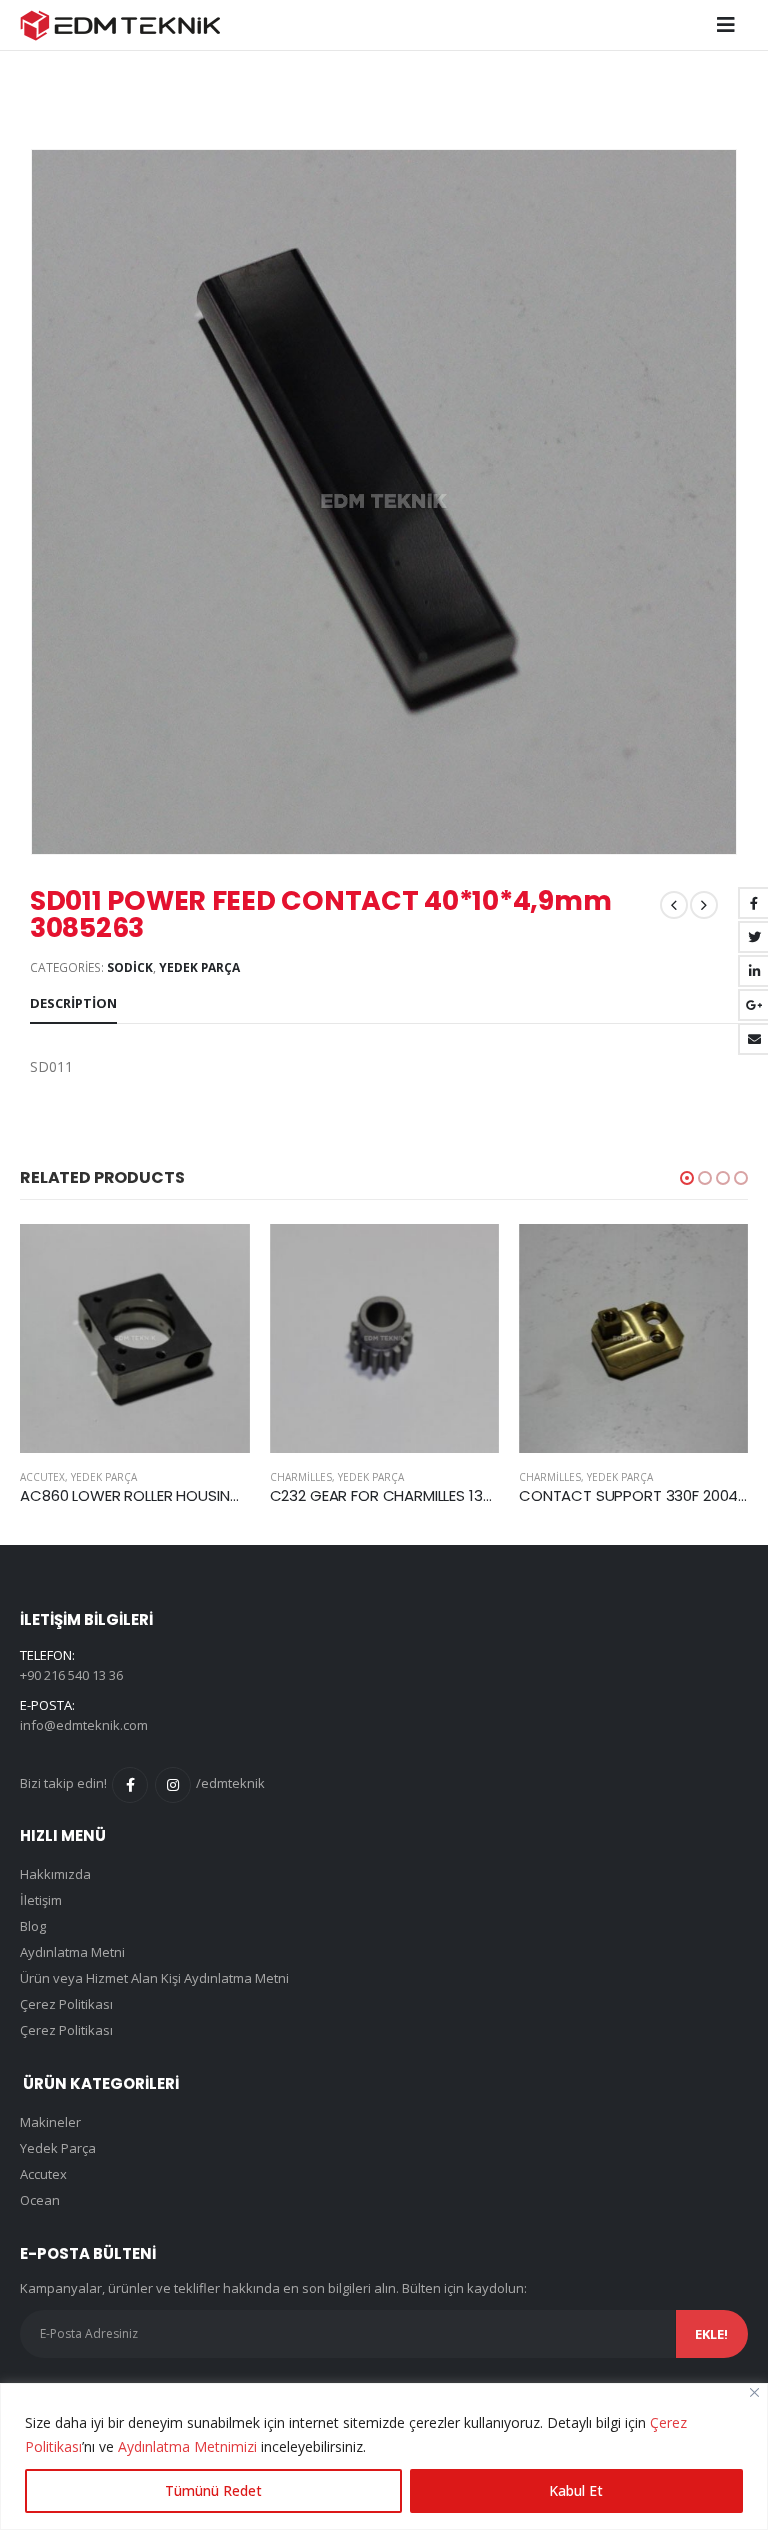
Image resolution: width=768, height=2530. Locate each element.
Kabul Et (576, 2490)
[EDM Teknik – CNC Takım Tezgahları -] (120, 25)
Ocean (40, 2200)
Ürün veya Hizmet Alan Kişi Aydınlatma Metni (154, 1978)
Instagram (173, 1785)
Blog (33, 1926)
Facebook (130, 1785)
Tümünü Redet (213, 2490)
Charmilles (131, 1477)
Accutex (43, 2174)
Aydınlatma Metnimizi (187, 2446)
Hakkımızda (55, 1874)
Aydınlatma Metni (72, 1952)
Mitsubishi (626, 1477)
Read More (47, 1257)
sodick (130, 967)
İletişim (41, 1900)
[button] (687, 1178)
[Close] (754, 2392)
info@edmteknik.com (84, 1725)
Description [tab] (73, 1003)
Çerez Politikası (66, 2004)
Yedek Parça (199, 967)
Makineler (50, 2122)
